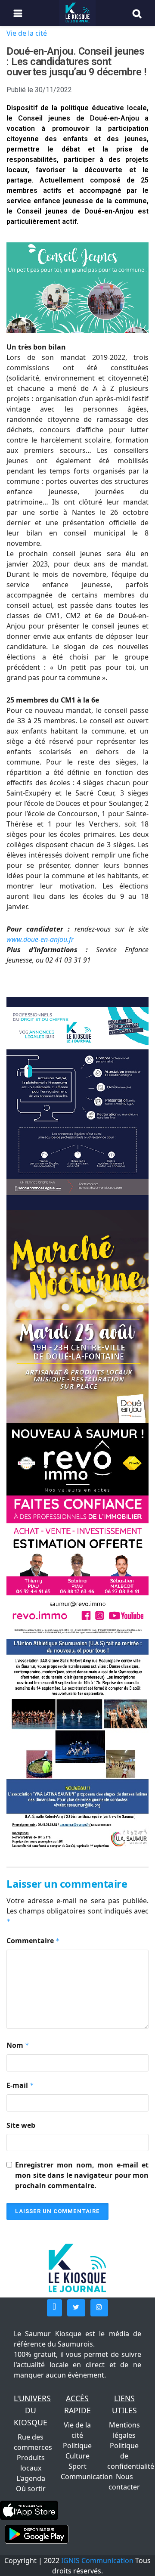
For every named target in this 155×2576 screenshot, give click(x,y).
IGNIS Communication (97, 2561)
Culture (77, 2456)
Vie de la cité (27, 33)
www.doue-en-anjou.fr (40, 939)
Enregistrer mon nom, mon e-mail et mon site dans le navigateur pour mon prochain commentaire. (82, 2175)
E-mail (20, 2085)
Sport (77, 2466)
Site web (21, 2125)
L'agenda (31, 2478)
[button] (54, 2308)
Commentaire (33, 1941)
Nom (18, 2045)
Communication (87, 2477)
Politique (77, 2446)
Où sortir (31, 2489)
